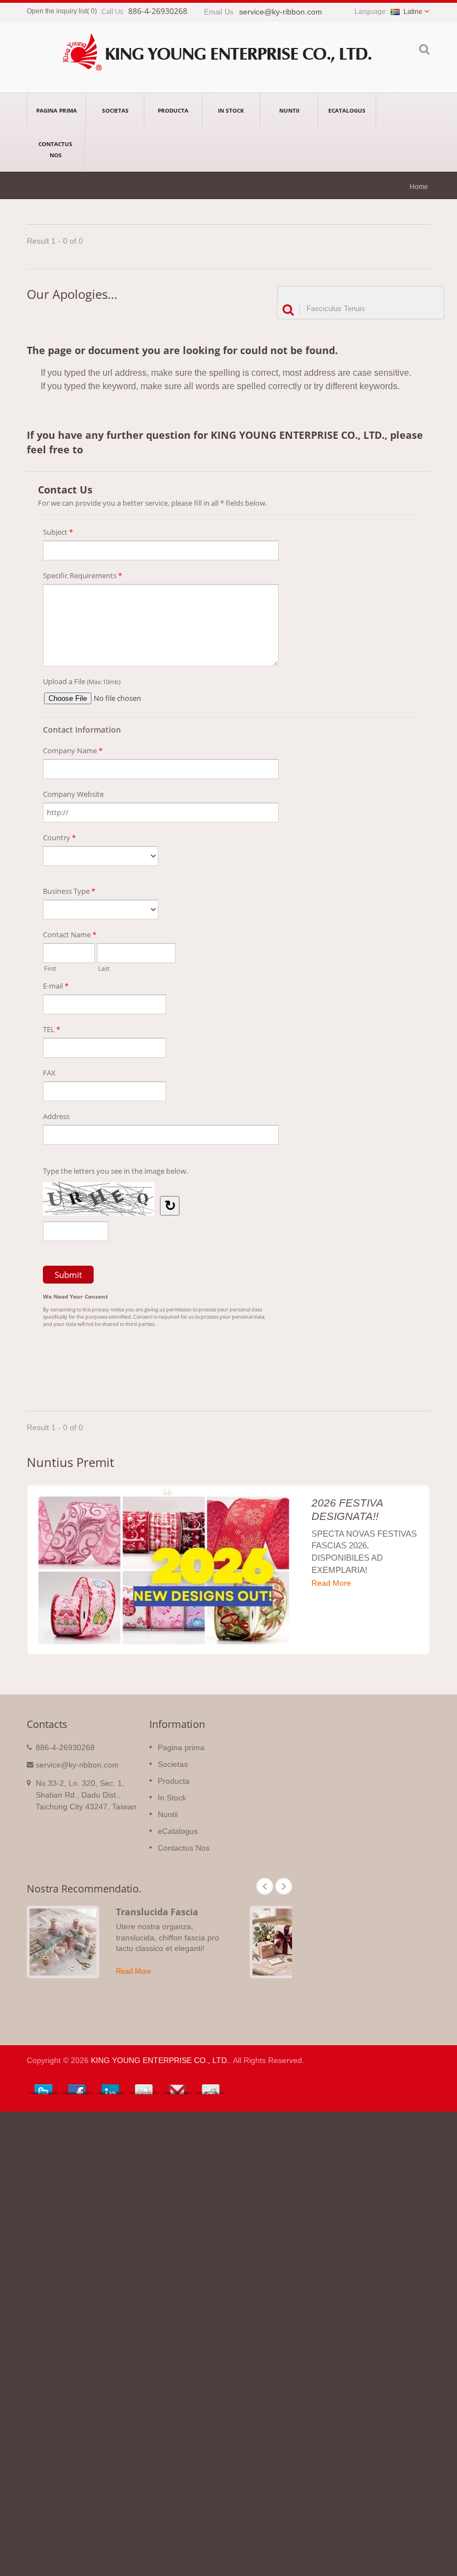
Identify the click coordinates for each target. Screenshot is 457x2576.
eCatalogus (347, 110)
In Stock (231, 110)
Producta (173, 110)
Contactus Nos (55, 149)
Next (284, 1886)
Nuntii (289, 110)
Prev (265, 1886)
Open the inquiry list (57, 11)
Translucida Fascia (157, 1912)
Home (419, 187)
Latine (413, 12)
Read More (331, 1583)
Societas (115, 110)
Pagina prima (57, 110)
